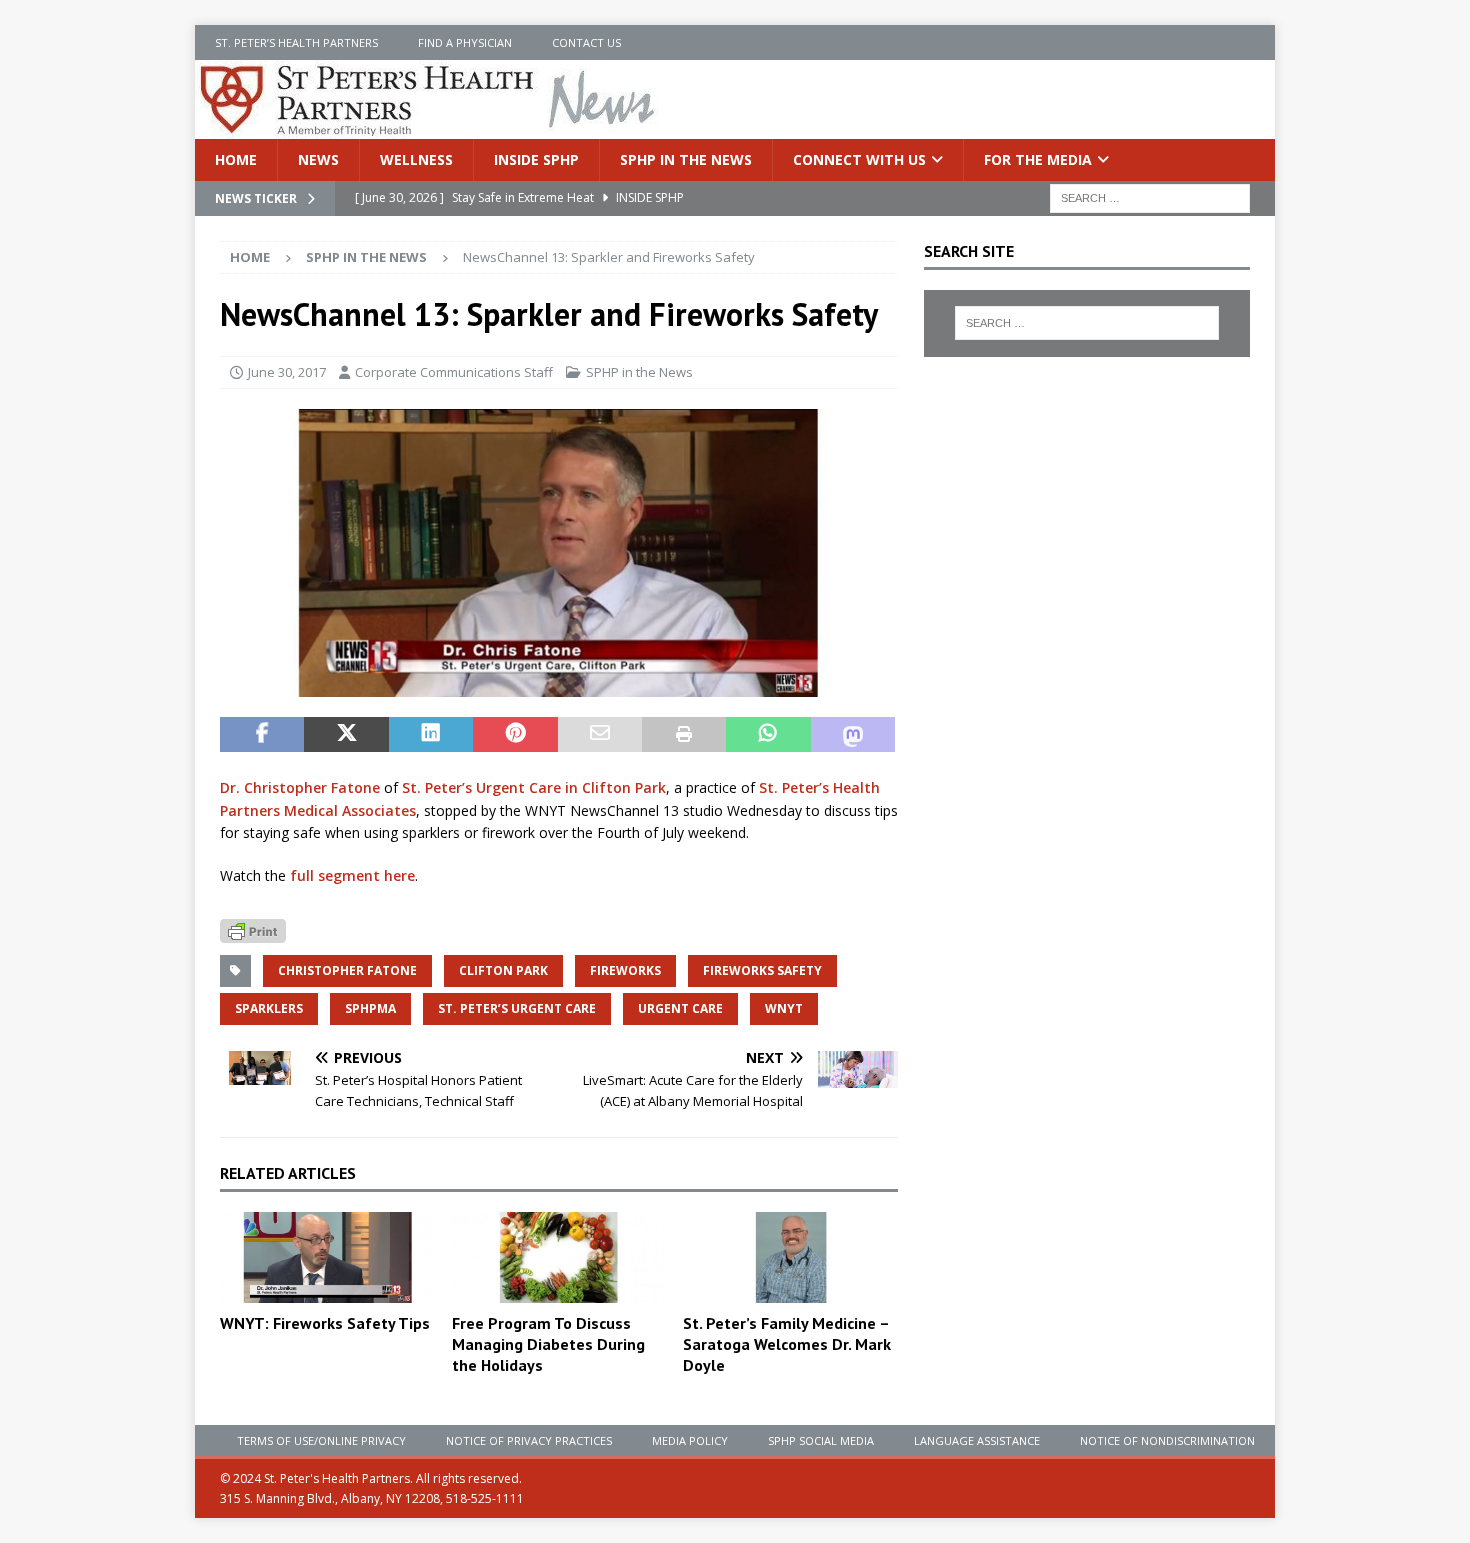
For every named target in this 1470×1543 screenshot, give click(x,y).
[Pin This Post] (515, 735)
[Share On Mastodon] (853, 735)
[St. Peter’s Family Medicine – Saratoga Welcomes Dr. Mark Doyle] (790, 1258)
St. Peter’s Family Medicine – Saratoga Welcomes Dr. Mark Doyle (787, 1344)
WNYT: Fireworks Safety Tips (325, 1323)
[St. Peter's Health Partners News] (429, 127)
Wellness (416, 159)
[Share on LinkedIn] (431, 735)
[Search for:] (1150, 197)
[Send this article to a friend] (600, 735)
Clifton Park (503, 970)
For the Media (1038, 159)
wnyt (784, 1008)
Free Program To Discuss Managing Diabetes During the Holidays (548, 1344)
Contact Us (586, 42)
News (318, 159)
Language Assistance (977, 1440)
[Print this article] (684, 735)
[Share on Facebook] (262, 735)
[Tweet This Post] (346, 735)
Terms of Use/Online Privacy (321, 1440)
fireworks (625, 970)
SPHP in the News (686, 159)
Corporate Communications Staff (454, 372)
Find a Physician (465, 42)
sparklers (269, 1008)
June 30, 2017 (287, 372)
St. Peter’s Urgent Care (517, 1008)
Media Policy (690, 1440)
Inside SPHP (536, 159)
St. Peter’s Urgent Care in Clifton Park (534, 787)
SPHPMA (370, 1008)
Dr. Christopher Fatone (300, 787)
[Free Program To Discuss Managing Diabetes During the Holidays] (559, 1258)
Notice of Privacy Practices (529, 1440)
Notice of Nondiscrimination (1167, 1440)
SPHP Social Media (821, 1440)
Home (236, 159)
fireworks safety (762, 970)
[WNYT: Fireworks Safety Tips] (327, 1257)
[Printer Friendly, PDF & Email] (253, 929)
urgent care (680, 1008)
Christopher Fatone (347, 970)
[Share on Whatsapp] (768, 735)
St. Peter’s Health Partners (296, 42)
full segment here (352, 875)
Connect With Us (859, 159)
